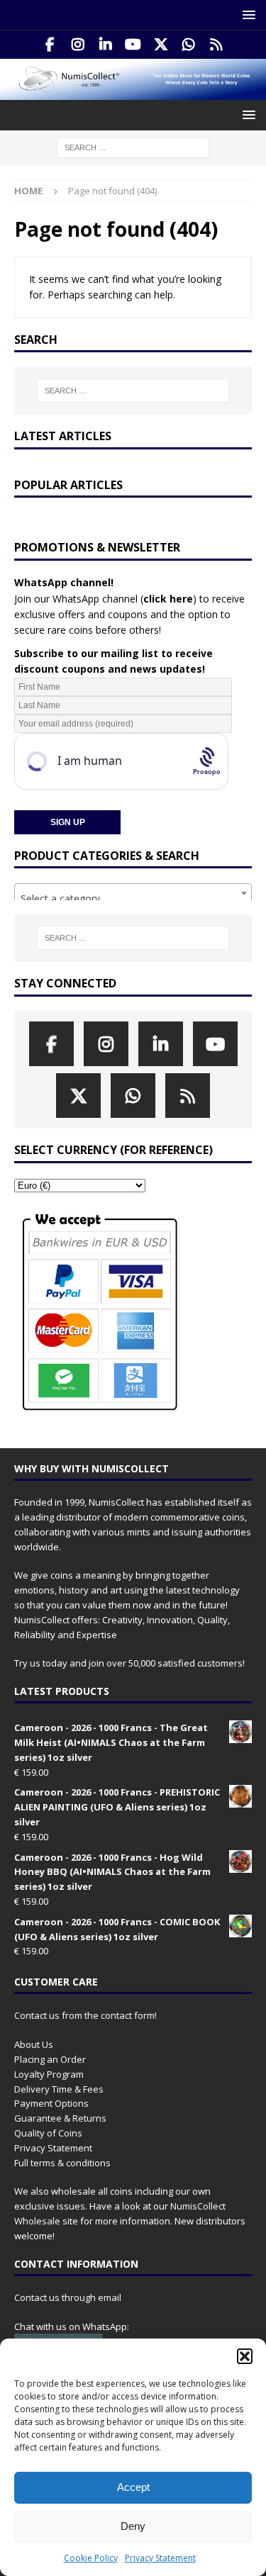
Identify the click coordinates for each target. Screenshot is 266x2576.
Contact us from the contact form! (85, 2015)
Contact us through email (68, 2297)
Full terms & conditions (62, 2163)
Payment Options (51, 2103)
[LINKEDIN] (105, 45)
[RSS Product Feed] (216, 45)
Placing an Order (50, 2059)
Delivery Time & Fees (59, 2089)
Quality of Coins (48, 2133)
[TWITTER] (161, 45)
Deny (133, 2526)
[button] (245, 2356)
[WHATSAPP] (188, 45)
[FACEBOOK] (50, 45)
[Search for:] (133, 146)
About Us (34, 2044)
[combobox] (133, 893)
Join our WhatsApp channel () (105, 599)
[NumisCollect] (133, 91)
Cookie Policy (91, 2558)
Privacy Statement (160, 2558)
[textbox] (133, 899)
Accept (133, 2487)
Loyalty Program (49, 2074)
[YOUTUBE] (133, 45)
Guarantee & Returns (60, 2118)
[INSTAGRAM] (78, 45)
